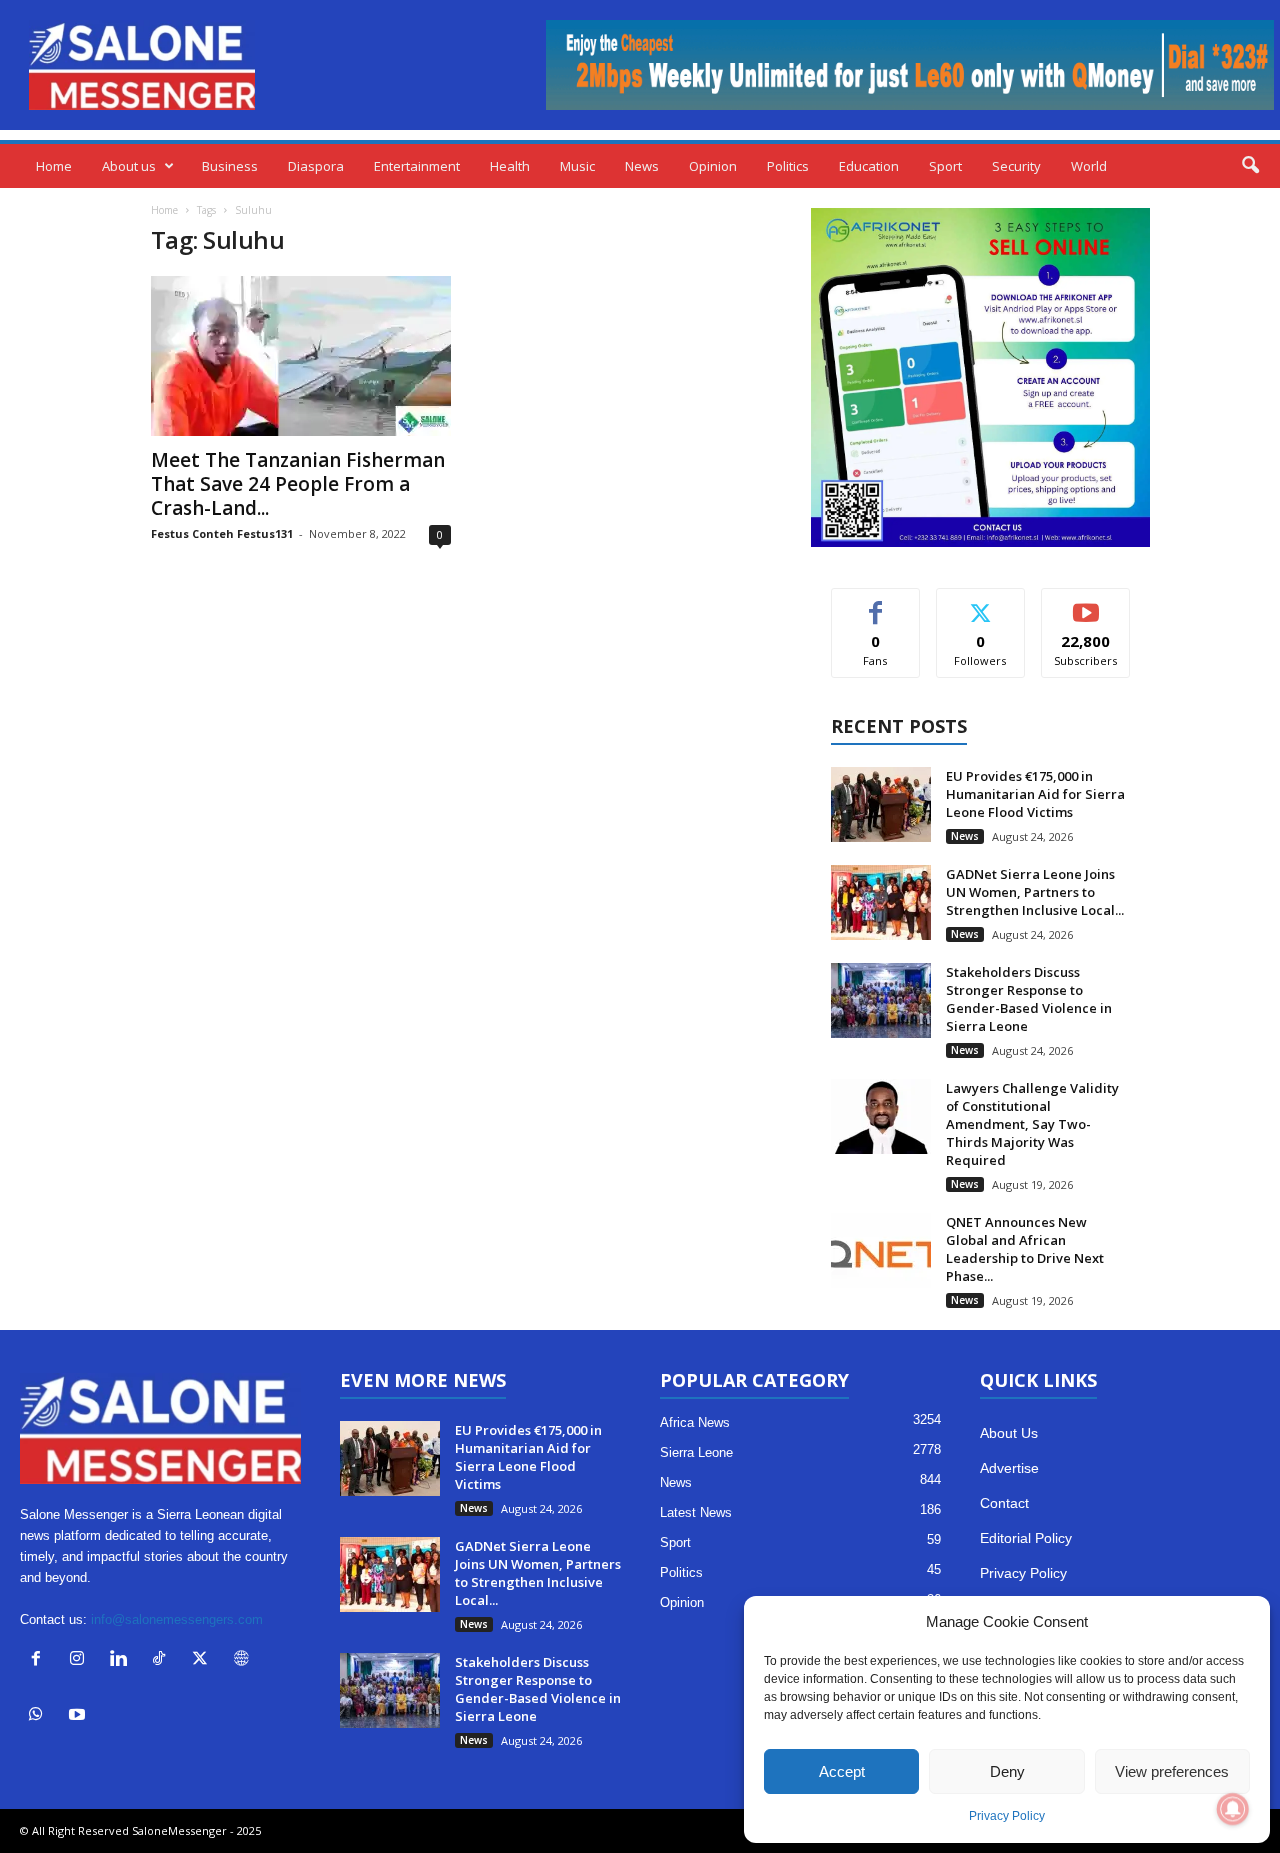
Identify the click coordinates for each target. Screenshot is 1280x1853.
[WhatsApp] (40, 1716)
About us (129, 166)
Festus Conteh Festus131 (222, 533)
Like (875, 603)
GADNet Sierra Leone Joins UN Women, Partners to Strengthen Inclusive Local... (1035, 892)
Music (577, 166)
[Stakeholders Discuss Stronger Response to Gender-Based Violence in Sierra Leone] (881, 1000)
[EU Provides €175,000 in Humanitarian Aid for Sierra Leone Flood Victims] (881, 804)
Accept (842, 1771)
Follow (980, 603)
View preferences (1172, 1771)
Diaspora (316, 166)
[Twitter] (204, 1660)
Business (230, 166)
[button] (1250, 166)
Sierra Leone (696, 1452)
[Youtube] (79, 1716)
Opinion (713, 166)
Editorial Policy (1026, 1538)
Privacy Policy (1007, 1816)
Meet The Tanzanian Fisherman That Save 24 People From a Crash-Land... (298, 484)
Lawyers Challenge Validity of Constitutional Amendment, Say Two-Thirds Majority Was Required (1032, 1124)
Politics (788, 166)
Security (1016, 166)
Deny (1007, 1771)
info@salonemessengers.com (177, 1619)
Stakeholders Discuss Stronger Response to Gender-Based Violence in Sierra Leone (1029, 999)
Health (510, 166)
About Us (1009, 1433)
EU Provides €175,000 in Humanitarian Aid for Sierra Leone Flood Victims (1035, 794)
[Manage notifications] (1233, 1809)
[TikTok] (163, 1660)
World (1089, 166)
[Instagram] (81, 1660)
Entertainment (417, 166)
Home (54, 166)
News (642, 166)
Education (869, 166)
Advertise (1009, 1468)
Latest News (696, 1512)
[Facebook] (40, 1660)
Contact (1004, 1503)
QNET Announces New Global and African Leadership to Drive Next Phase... (1025, 1249)
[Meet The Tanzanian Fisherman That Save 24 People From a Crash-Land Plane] (301, 356)
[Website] (243, 1660)
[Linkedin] (122, 1660)
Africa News (695, 1422)
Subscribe (1086, 603)
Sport (945, 166)
